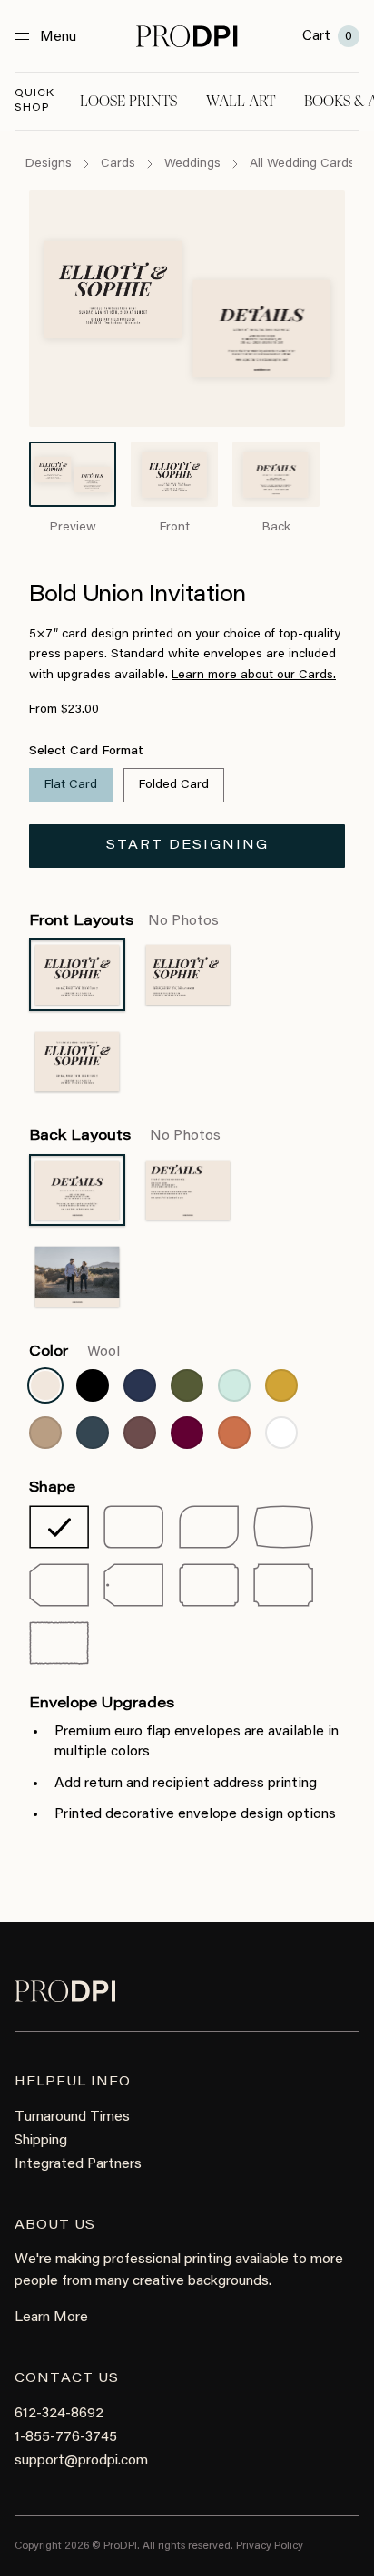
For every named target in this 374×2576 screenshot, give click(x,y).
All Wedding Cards (302, 164)
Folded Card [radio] (174, 785)
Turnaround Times (72, 2117)
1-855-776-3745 (66, 2437)
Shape (52, 1488)
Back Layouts (125, 1136)
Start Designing (187, 846)
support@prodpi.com (81, 2461)
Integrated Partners (78, 2164)
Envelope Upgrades (102, 1704)
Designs (49, 164)
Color (74, 1352)
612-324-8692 (59, 2414)
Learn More (51, 2318)
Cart (327, 36)
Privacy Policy (270, 2546)
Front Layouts (124, 921)
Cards (118, 164)
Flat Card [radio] (71, 785)
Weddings (192, 164)
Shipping (41, 2141)
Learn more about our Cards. (254, 676)
